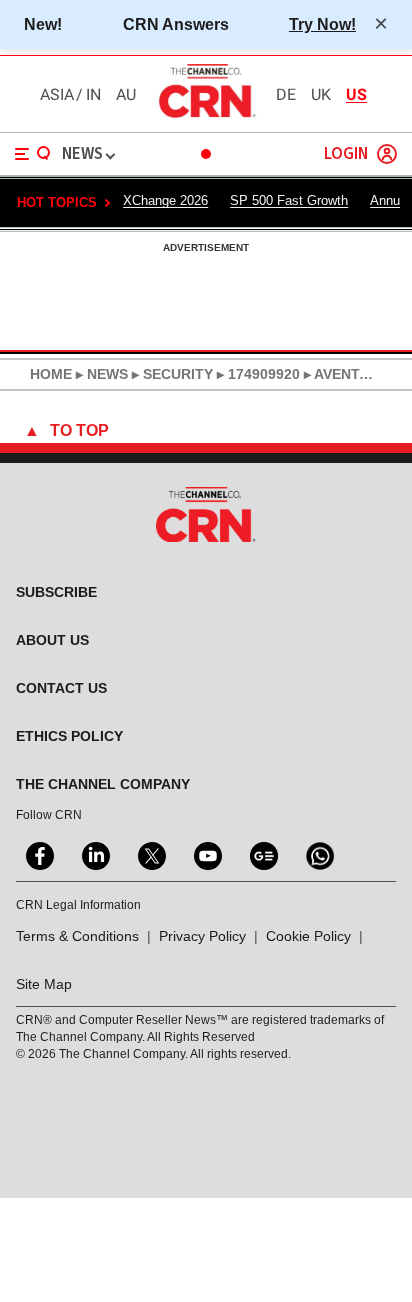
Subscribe (56, 592)
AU (126, 95)
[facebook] (38, 854)
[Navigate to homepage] (206, 117)
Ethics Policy (69, 736)
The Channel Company (103, 784)
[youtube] (206, 854)
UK (321, 95)
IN (93, 95)
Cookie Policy (308, 936)
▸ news (100, 374)
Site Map (44, 984)
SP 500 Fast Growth (289, 200)
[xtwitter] (150, 854)
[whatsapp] (318, 854)
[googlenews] (262, 854)
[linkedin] (94, 854)
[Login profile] (387, 154)
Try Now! (322, 24)
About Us (52, 640)
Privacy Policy (202, 936)
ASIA (57, 95)
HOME (51, 374)
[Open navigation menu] (33, 154)
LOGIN (346, 154)
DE (286, 95)
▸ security (170, 374)
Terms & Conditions (77, 936)
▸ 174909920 (256, 374)
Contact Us (61, 688)
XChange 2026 (165, 200)
